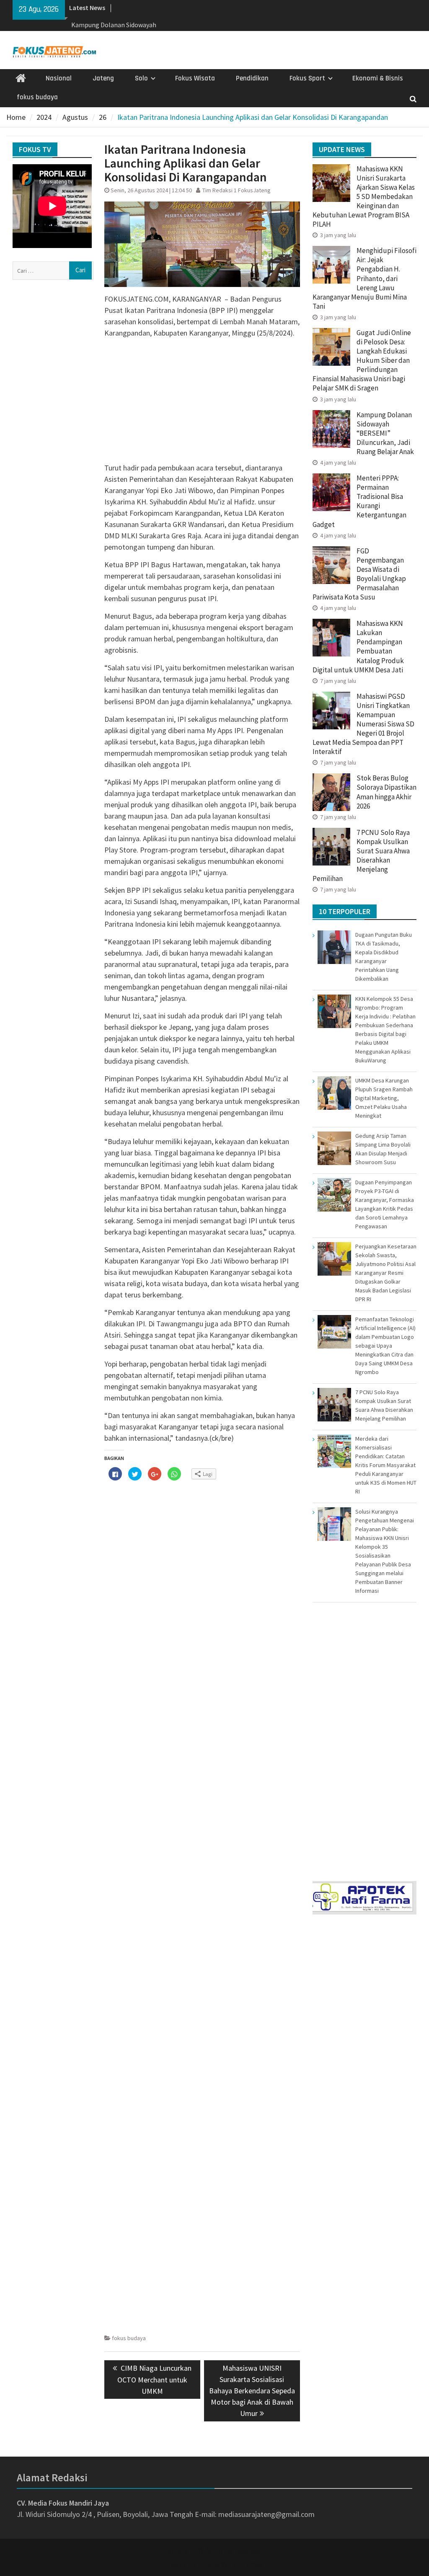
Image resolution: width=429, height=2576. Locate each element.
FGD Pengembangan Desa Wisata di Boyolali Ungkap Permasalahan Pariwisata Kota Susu (359, 574)
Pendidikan (252, 78)
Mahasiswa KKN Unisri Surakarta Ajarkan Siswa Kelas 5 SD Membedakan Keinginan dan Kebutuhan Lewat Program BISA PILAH (364, 197)
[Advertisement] (202, 403)
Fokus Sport (307, 78)
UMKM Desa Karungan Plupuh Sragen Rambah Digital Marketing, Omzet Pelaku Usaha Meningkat (384, 1098)
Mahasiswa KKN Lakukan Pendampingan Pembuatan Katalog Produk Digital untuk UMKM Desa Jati (358, 646)
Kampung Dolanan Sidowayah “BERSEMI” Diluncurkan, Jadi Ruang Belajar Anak (385, 433)
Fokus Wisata (195, 78)
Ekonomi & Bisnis (378, 78)
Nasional (59, 78)
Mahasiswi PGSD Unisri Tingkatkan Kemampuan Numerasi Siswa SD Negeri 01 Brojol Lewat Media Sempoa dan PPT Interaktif (363, 724)
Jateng (103, 78)
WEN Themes (242, 2564)
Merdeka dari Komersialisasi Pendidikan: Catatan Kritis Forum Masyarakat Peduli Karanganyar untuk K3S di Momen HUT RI (386, 1465)
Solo (141, 78)
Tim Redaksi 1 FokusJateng (236, 190)
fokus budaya (37, 97)
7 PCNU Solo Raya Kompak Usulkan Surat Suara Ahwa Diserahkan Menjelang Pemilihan (361, 855)
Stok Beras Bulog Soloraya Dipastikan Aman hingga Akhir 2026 (386, 792)
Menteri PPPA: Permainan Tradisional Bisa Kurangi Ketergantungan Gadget (359, 501)
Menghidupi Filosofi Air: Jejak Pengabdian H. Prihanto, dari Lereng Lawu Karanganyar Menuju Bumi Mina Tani (364, 278)
